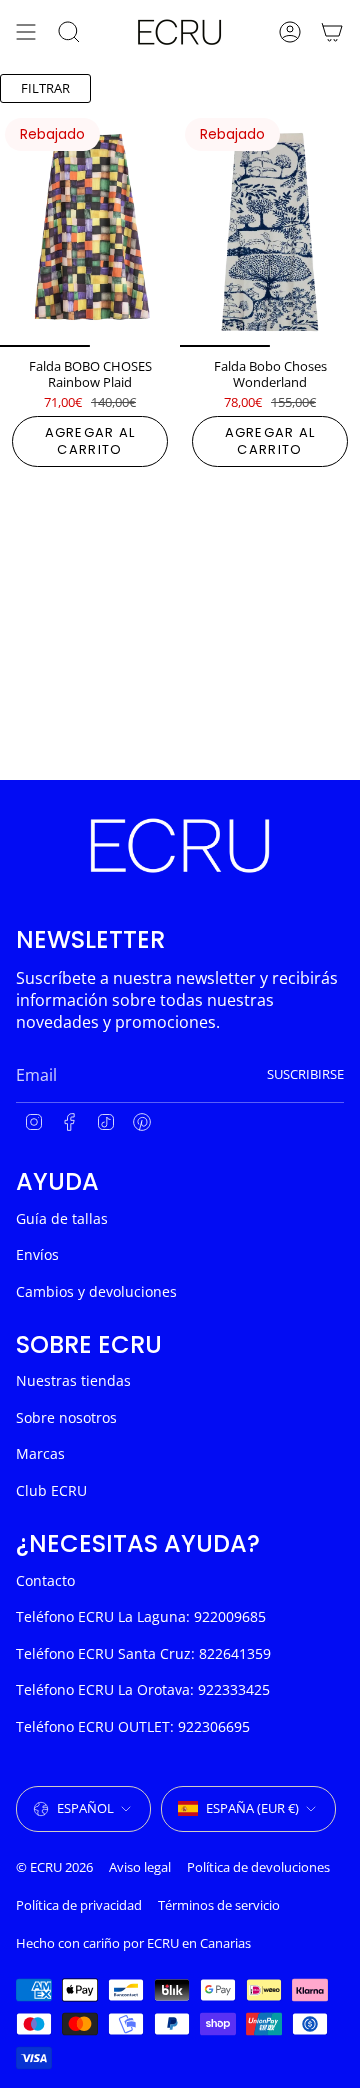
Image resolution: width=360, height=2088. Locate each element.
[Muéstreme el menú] (26, 32)
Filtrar (45, 88)
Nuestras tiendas (73, 1380)
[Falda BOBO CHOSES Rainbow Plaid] (90, 230)
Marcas (40, 1453)
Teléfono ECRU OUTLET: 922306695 (133, 1726)
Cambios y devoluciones (96, 1291)
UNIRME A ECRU (94, 2024)
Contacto (45, 1580)
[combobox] (90, 1998)
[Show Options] (160, 1998)
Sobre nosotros (66, 1417)
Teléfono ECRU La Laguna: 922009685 (141, 1616)
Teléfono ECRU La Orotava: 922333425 (143, 1689)
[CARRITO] (332, 32)
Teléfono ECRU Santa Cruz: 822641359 (143, 1653)
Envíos (37, 1254)
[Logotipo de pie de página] (180, 845)
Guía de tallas (62, 1218)
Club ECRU (51, 1490)
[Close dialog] (342, 1876)
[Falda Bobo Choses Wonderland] (270, 230)
